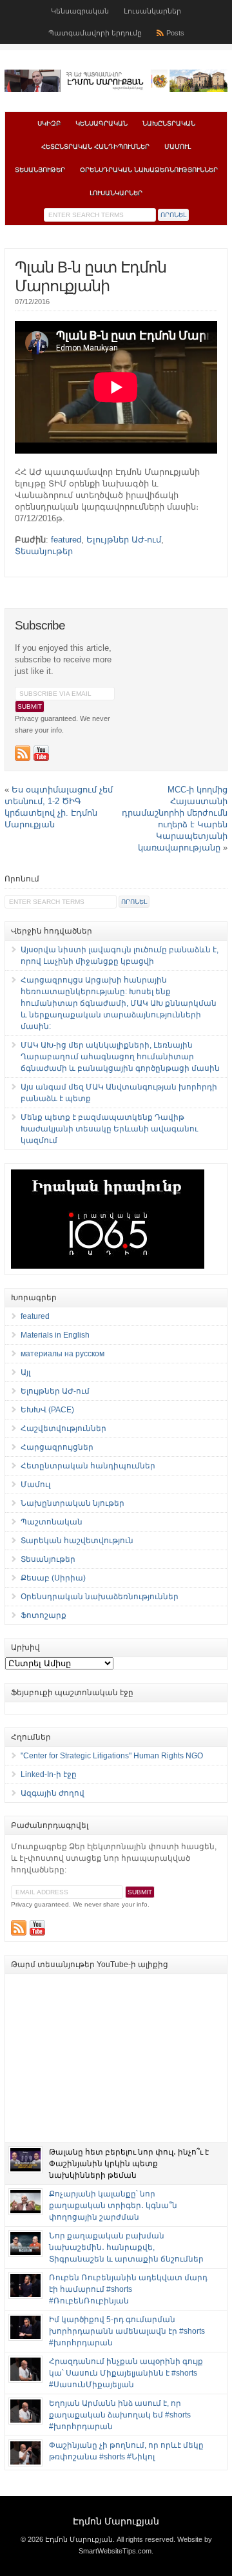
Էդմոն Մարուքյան (116, 2521)
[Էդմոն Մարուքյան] (116, 90)
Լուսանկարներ (152, 11)
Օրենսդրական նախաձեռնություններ (149, 170)
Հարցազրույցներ (57, 1447)
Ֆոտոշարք (43, 1615)
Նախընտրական (169, 123)
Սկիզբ (49, 123)
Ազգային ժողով (53, 1793)
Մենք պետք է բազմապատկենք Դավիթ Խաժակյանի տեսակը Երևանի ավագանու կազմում (109, 1129)
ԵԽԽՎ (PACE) (47, 1410)
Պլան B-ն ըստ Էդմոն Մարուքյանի (91, 276)
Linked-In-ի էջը (49, 1774)
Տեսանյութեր (40, 170)
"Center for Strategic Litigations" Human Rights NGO (112, 1756)
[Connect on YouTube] (41, 753)
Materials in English (55, 1335)
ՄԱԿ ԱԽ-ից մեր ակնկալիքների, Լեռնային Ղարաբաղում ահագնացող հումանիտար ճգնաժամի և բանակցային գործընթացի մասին (120, 1057)
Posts (175, 33)
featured (66, 540)
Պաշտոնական (52, 1522)
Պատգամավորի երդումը (95, 33)
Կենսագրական (80, 11)
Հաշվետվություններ (63, 1428)
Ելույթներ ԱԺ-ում (124, 540)
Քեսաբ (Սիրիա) (53, 1578)
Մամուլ (178, 147)
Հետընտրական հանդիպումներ (95, 147)
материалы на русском (63, 1354)
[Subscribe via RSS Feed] (23, 753)
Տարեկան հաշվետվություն (77, 1541)
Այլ (25, 1372)
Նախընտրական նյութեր (72, 1503)
